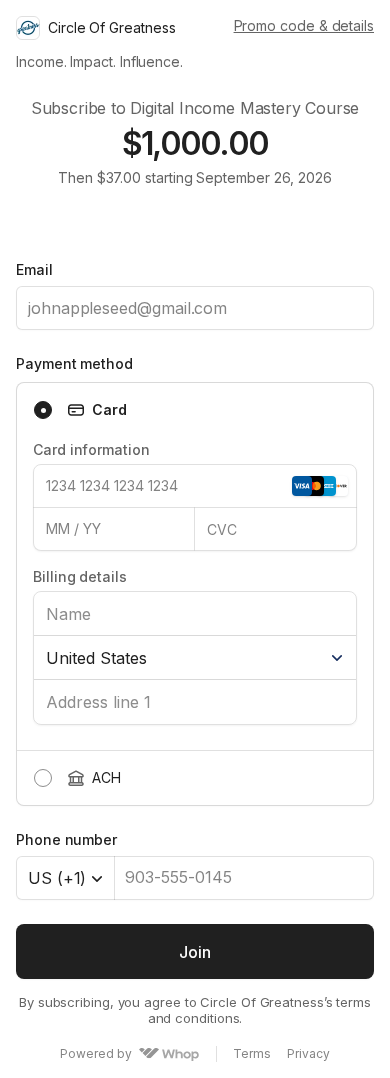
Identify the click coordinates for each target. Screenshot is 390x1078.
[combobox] (65, 878)
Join (194, 952)
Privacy (308, 1054)
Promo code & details (304, 25)
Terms (252, 1054)
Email (34, 269)
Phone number (66, 839)
